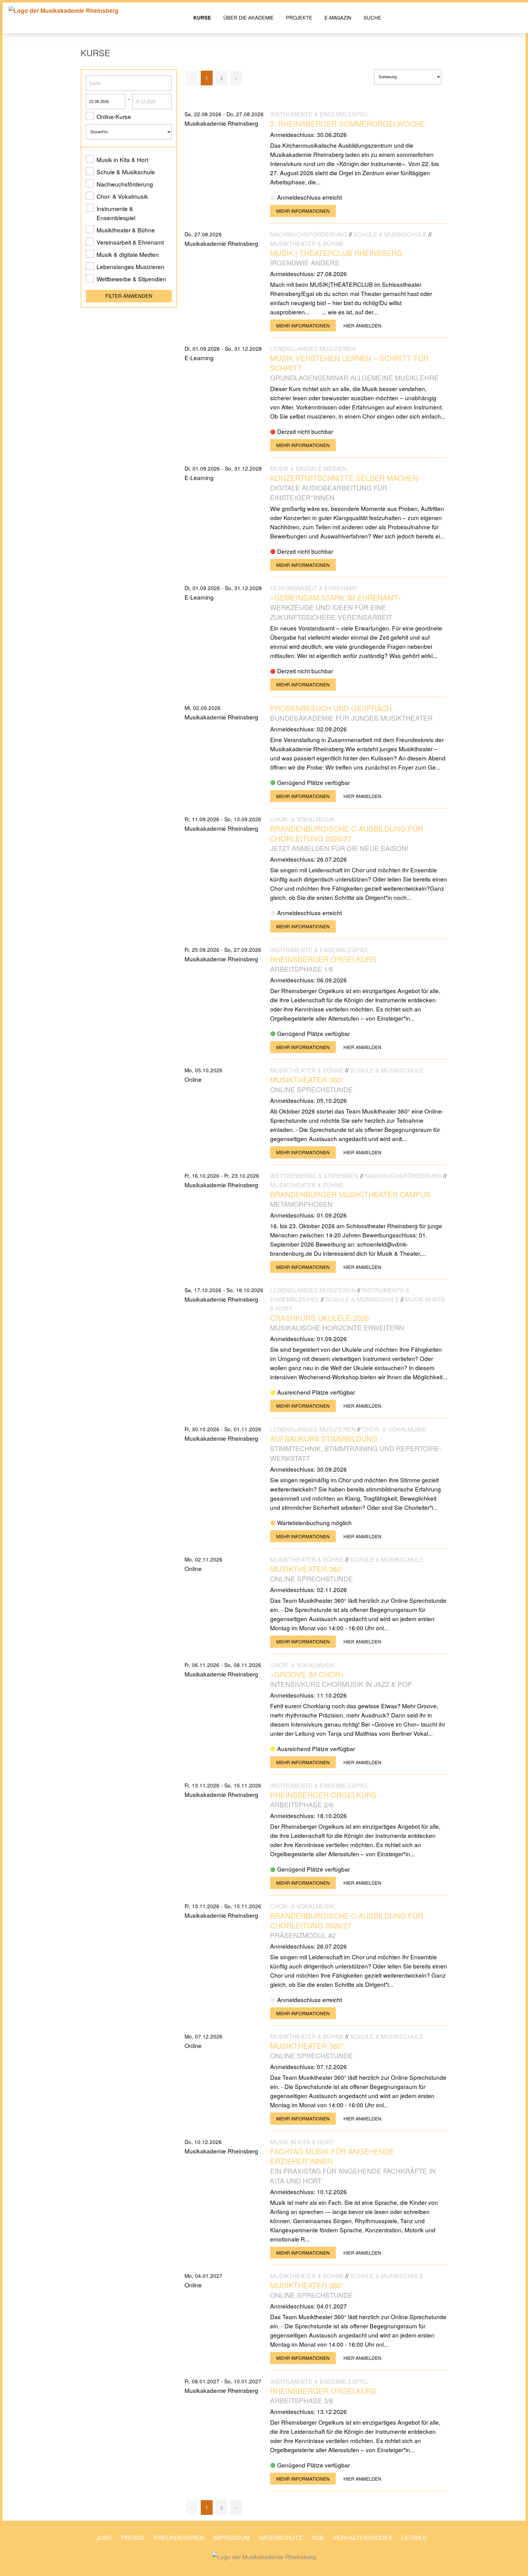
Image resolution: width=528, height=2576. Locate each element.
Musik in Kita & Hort (122, 159)
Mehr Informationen (303, 211)
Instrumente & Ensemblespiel (116, 213)
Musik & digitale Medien (128, 254)
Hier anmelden (362, 325)
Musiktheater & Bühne (126, 230)
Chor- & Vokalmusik (122, 196)
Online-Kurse (114, 116)
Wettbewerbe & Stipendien (131, 279)
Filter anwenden (129, 296)
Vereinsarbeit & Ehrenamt (130, 242)
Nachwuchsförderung (125, 184)
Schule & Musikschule (126, 172)
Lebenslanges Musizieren (130, 266)
